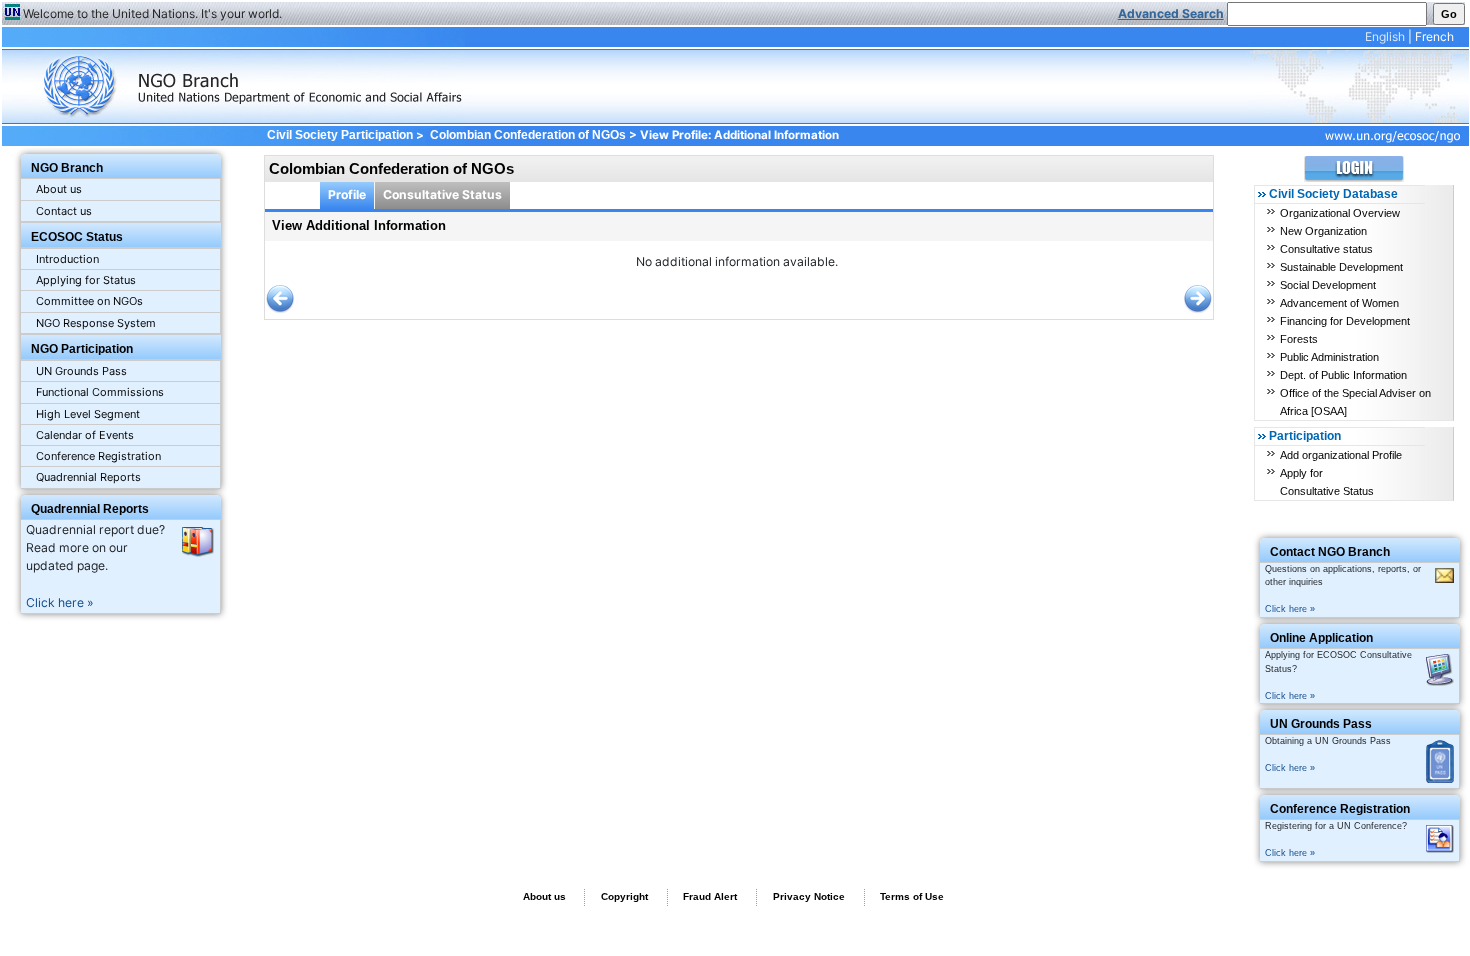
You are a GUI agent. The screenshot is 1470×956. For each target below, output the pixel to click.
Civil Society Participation (339, 135)
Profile (347, 194)
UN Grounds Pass (81, 371)
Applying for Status (86, 280)
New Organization (1323, 231)
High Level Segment (88, 414)
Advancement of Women (1339, 303)
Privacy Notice (809, 896)
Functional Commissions (100, 392)
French (1434, 36)
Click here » (60, 602)
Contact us (64, 211)
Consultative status (1326, 249)
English (1385, 36)
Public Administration (1329, 357)
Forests (1299, 339)
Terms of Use (912, 896)
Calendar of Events (85, 435)
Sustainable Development (1341, 267)
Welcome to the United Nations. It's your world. (152, 13)
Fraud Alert (710, 896)
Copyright (624, 896)
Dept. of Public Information (1343, 375)
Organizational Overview (1340, 213)
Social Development (1328, 285)
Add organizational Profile (1341, 455)
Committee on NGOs (89, 301)
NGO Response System (96, 323)
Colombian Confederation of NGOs (528, 135)
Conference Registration (98, 456)
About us (59, 189)
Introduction (67, 259)
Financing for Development (1345, 321)
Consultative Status (442, 194)
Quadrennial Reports (88, 477)
